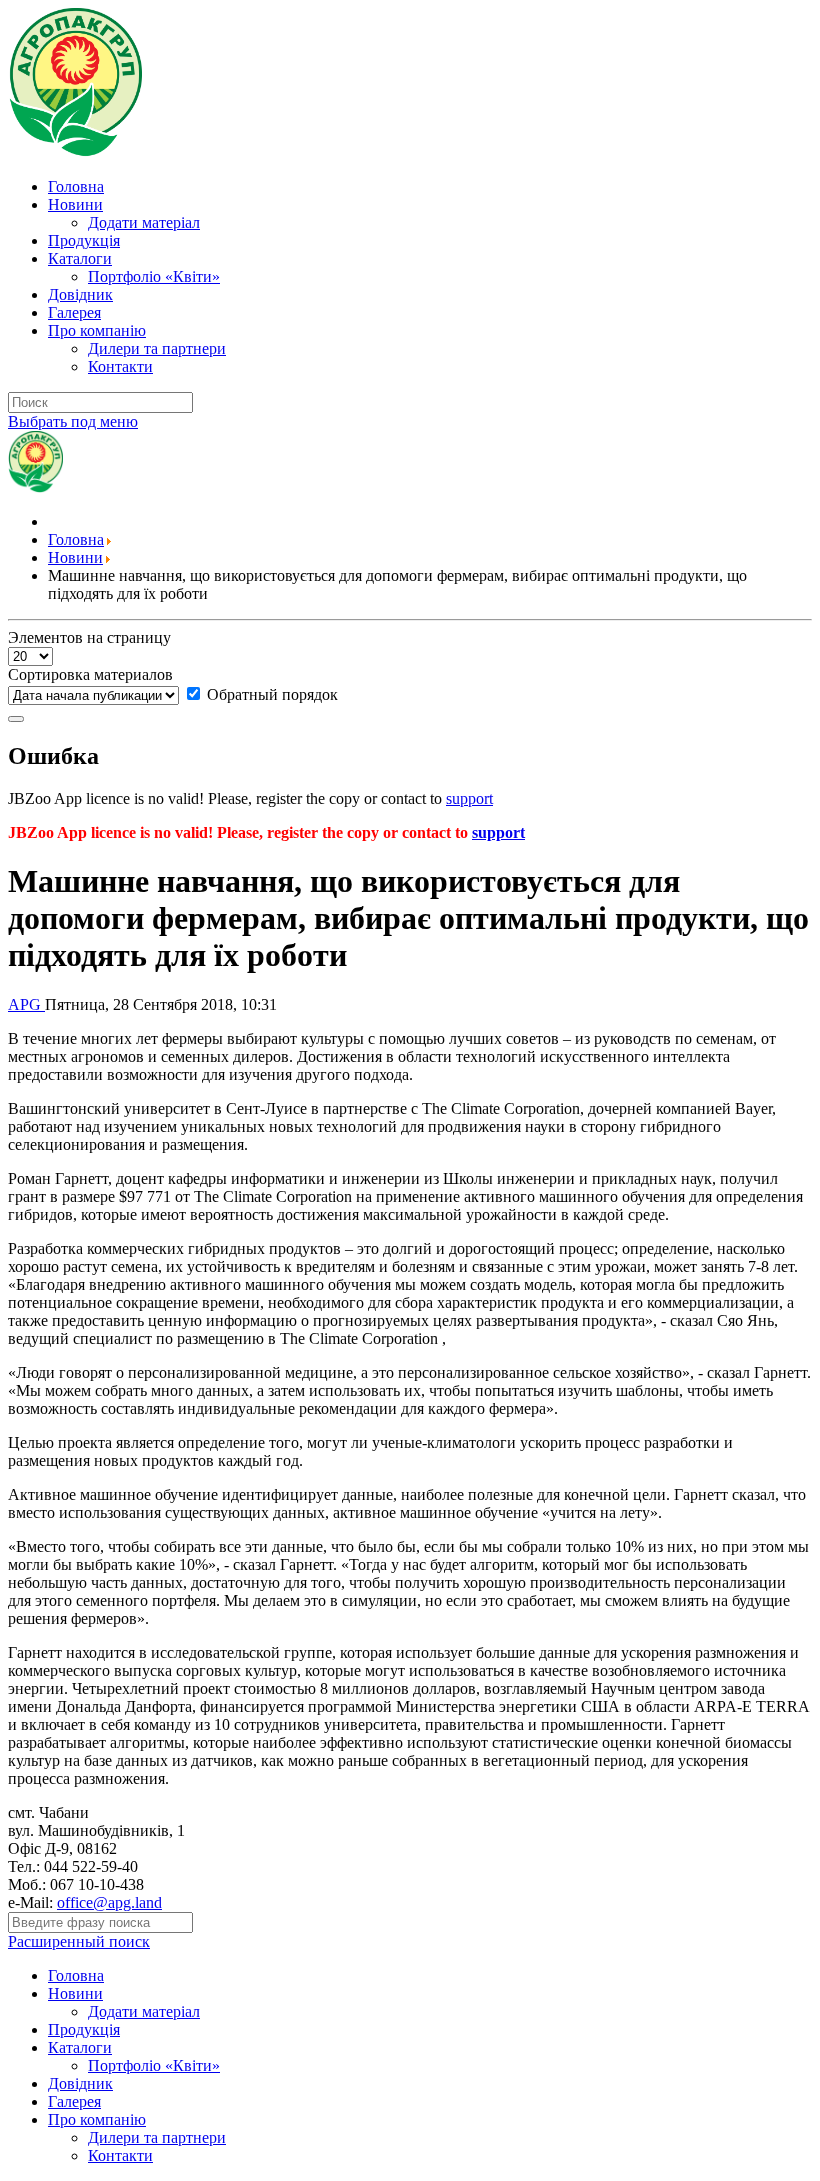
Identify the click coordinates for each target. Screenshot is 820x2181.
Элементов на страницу (89, 637)
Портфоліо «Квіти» (154, 276)
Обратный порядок (270, 694)
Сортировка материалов (90, 674)
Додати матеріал (144, 222)
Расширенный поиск (79, 1941)
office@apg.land (109, 1902)
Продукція (84, 240)
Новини (75, 204)
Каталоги (80, 258)
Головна (76, 186)
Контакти (120, 366)
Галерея (74, 312)
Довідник (80, 294)
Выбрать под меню (73, 421)
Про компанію (97, 330)
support (469, 798)
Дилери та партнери (157, 348)
